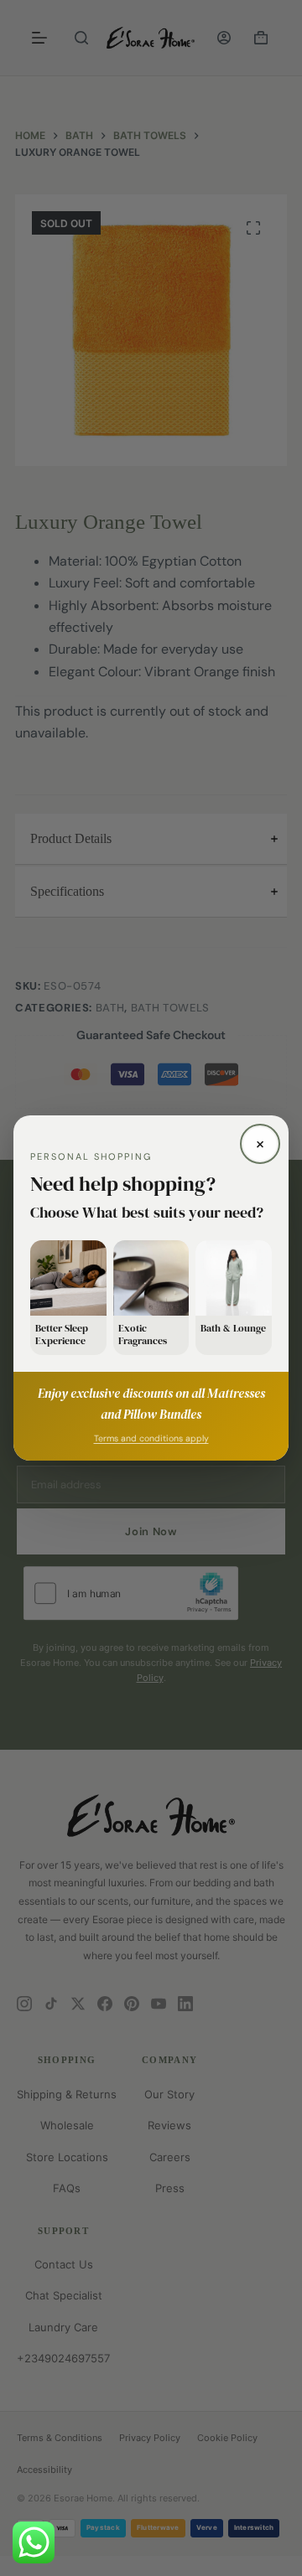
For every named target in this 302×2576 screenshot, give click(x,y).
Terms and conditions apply (151, 1438)
